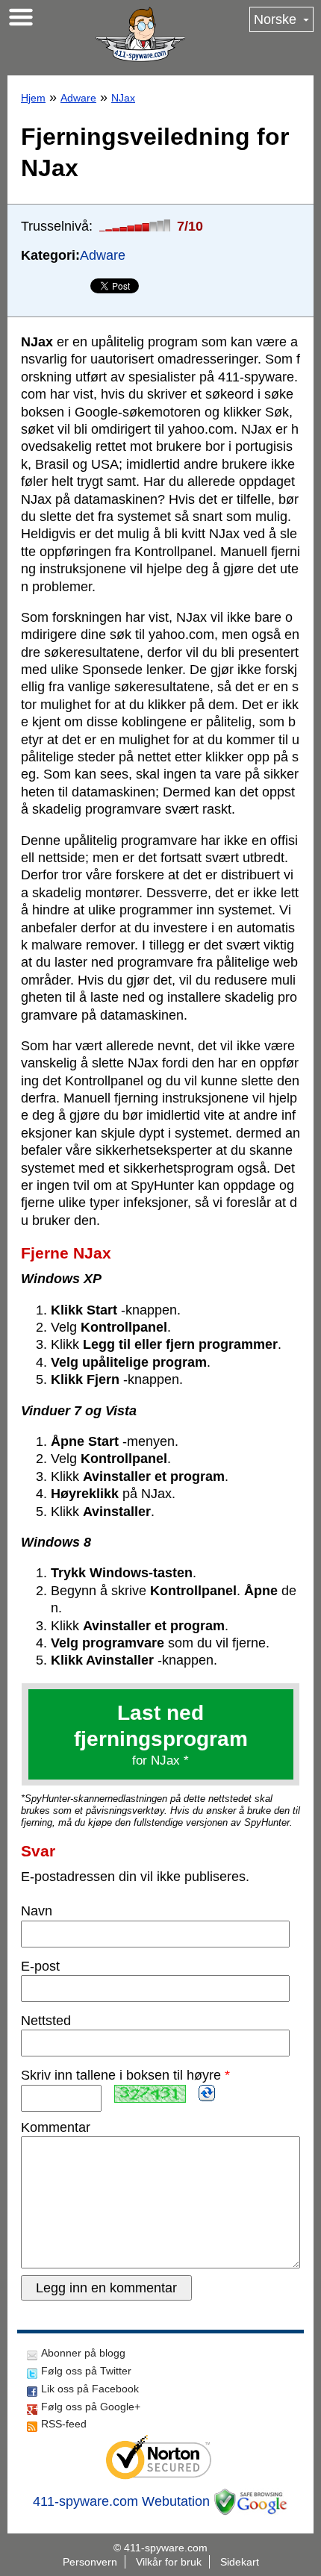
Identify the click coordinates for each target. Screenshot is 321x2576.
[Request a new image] (207, 2093)
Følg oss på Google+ (91, 2407)
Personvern (90, 2562)
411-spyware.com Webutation (121, 2501)
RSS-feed (64, 2424)
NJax (123, 98)
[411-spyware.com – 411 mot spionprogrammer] (140, 34)
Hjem (33, 98)
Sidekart (240, 2562)
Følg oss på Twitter (86, 2371)
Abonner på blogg (83, 2353)
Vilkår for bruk (169, 2562)
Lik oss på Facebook (90, 2389)
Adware (78, 98)
